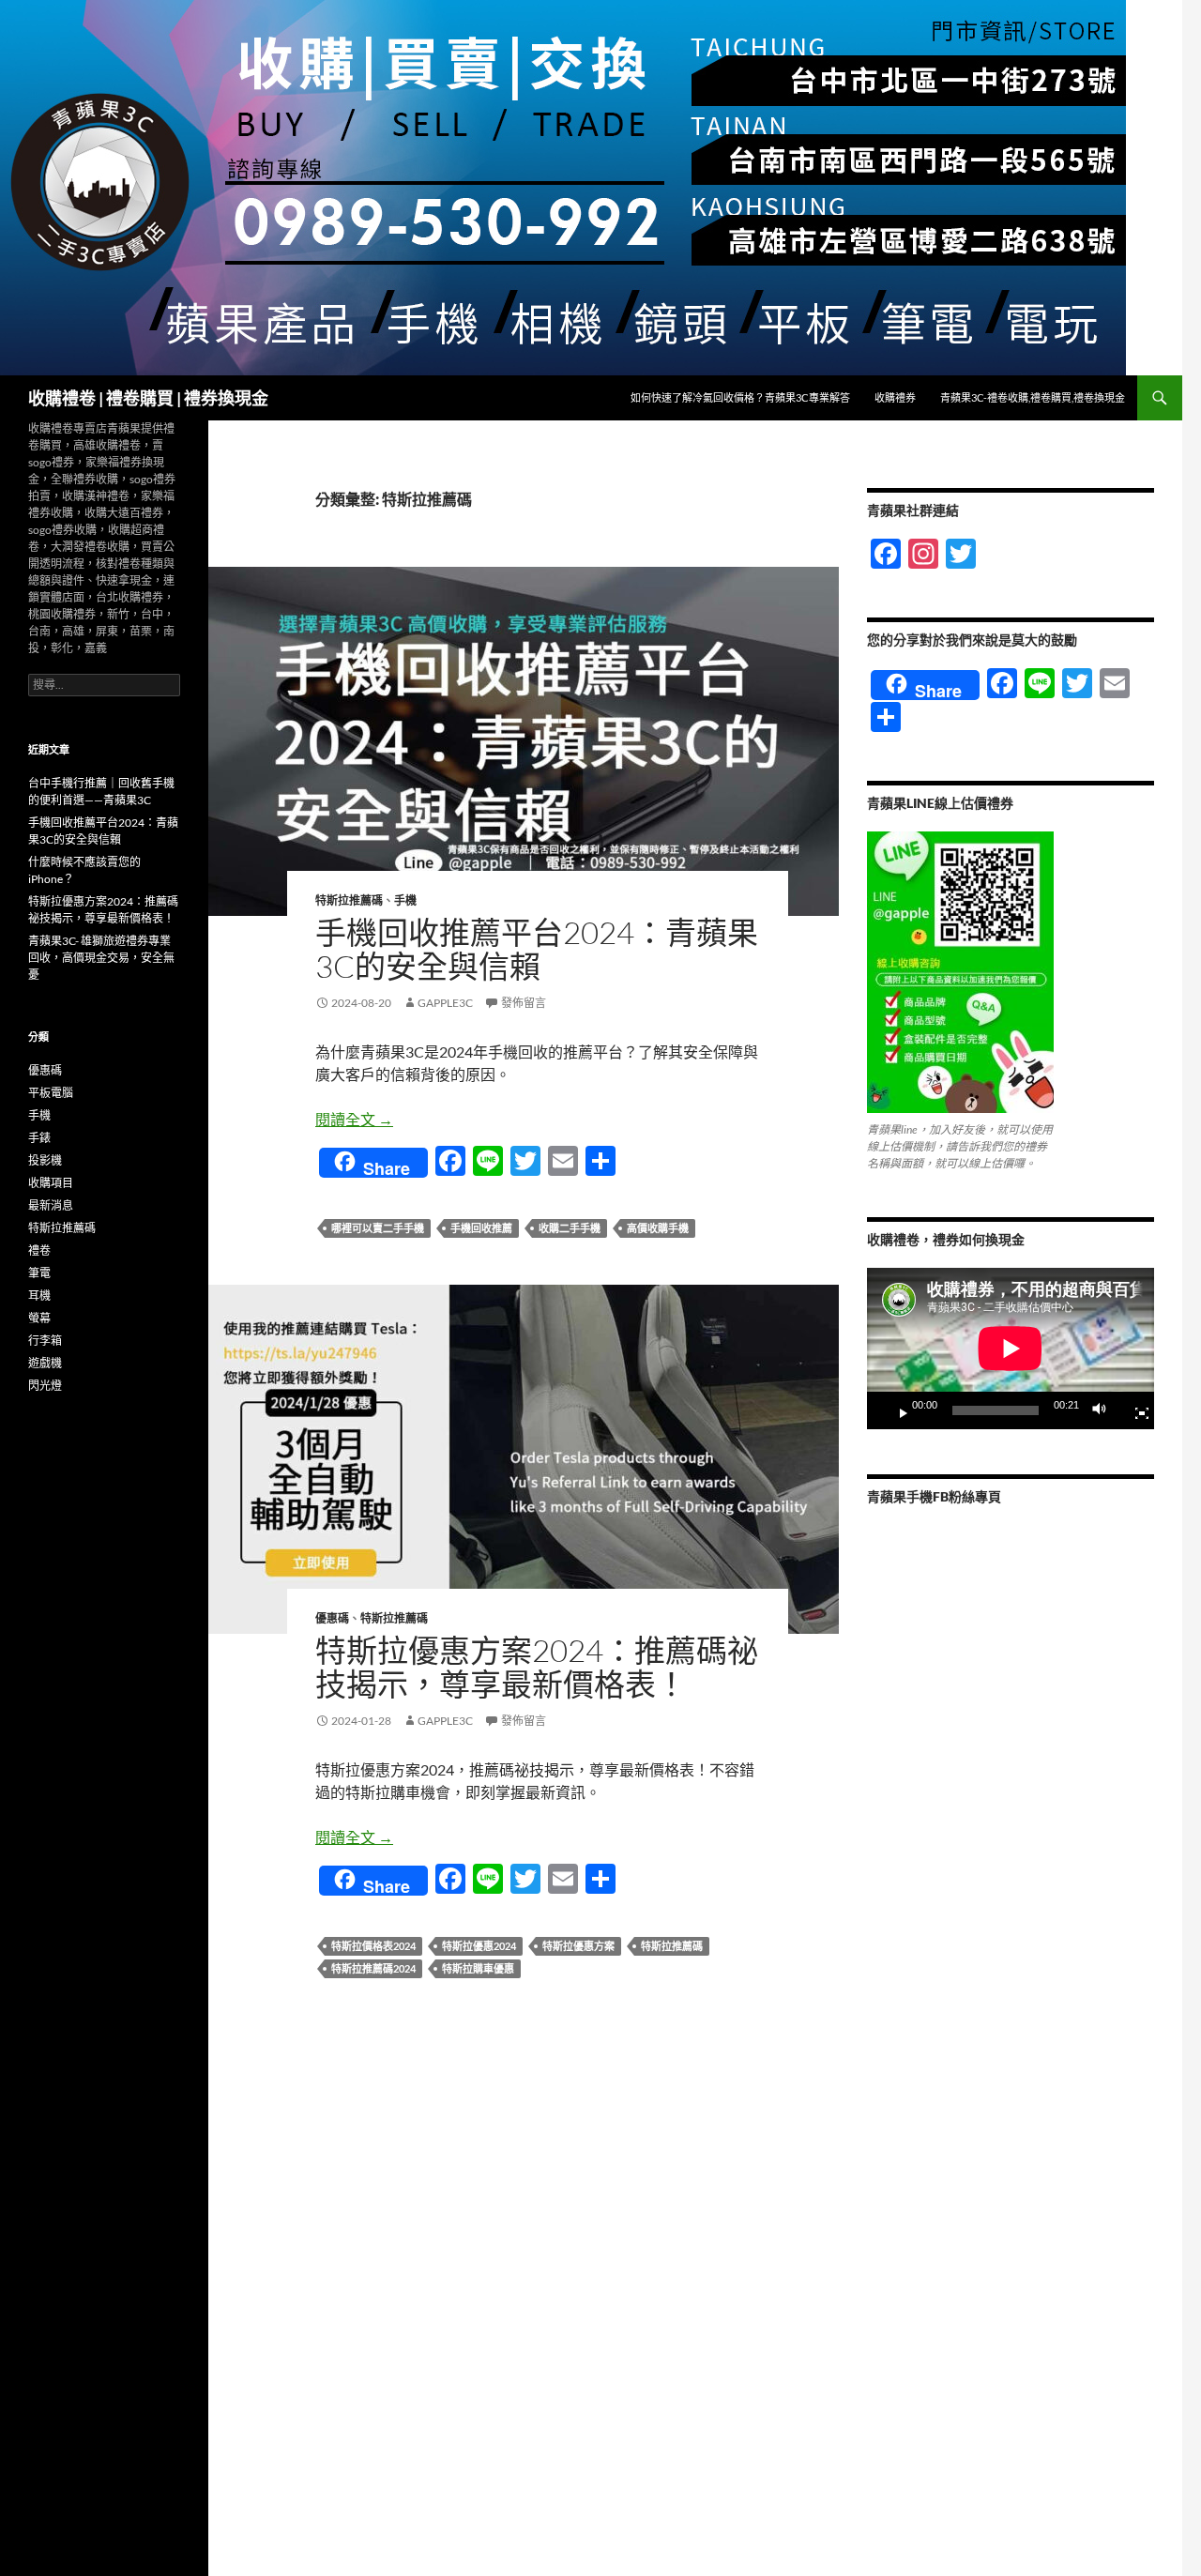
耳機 (39, 1296)
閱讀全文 (354, 1119)
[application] (1011, 1349)
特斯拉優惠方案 (578, 1946)
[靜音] (1104, 1410)
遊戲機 (45, 1363)
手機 (405, 900)
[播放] (896, 1410)
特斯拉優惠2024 (479, 1946)
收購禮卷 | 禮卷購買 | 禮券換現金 (148, 398)
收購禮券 (895, 397)
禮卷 (39, 1250)
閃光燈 (45, 1386)
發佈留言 (524, 1003)
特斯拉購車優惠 (478, 1968)
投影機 (45, 1160)
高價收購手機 (658, 1228)
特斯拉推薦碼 (349, 900)
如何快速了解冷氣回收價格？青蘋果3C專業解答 (740, 397)
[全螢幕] (1134, 1410)
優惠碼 (332, 1618)
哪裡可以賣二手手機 (378, 1228)
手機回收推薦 (481, 1228)
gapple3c (445, 1003)
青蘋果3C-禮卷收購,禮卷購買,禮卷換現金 (1033, 397)
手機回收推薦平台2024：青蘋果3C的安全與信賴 (537, 949)
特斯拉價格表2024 (373, 1946)
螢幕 (39, 1318)
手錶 (39, 1138)
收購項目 (51, 1183)
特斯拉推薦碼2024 (373, 1968)
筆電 (39, 1273)
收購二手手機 (570, 1228)
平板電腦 (51, 1093)
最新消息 (51, 1205)
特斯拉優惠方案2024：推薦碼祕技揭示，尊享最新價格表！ (537, 1667)
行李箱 (45, 1341)
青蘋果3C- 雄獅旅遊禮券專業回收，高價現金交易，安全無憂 (101, 958)
